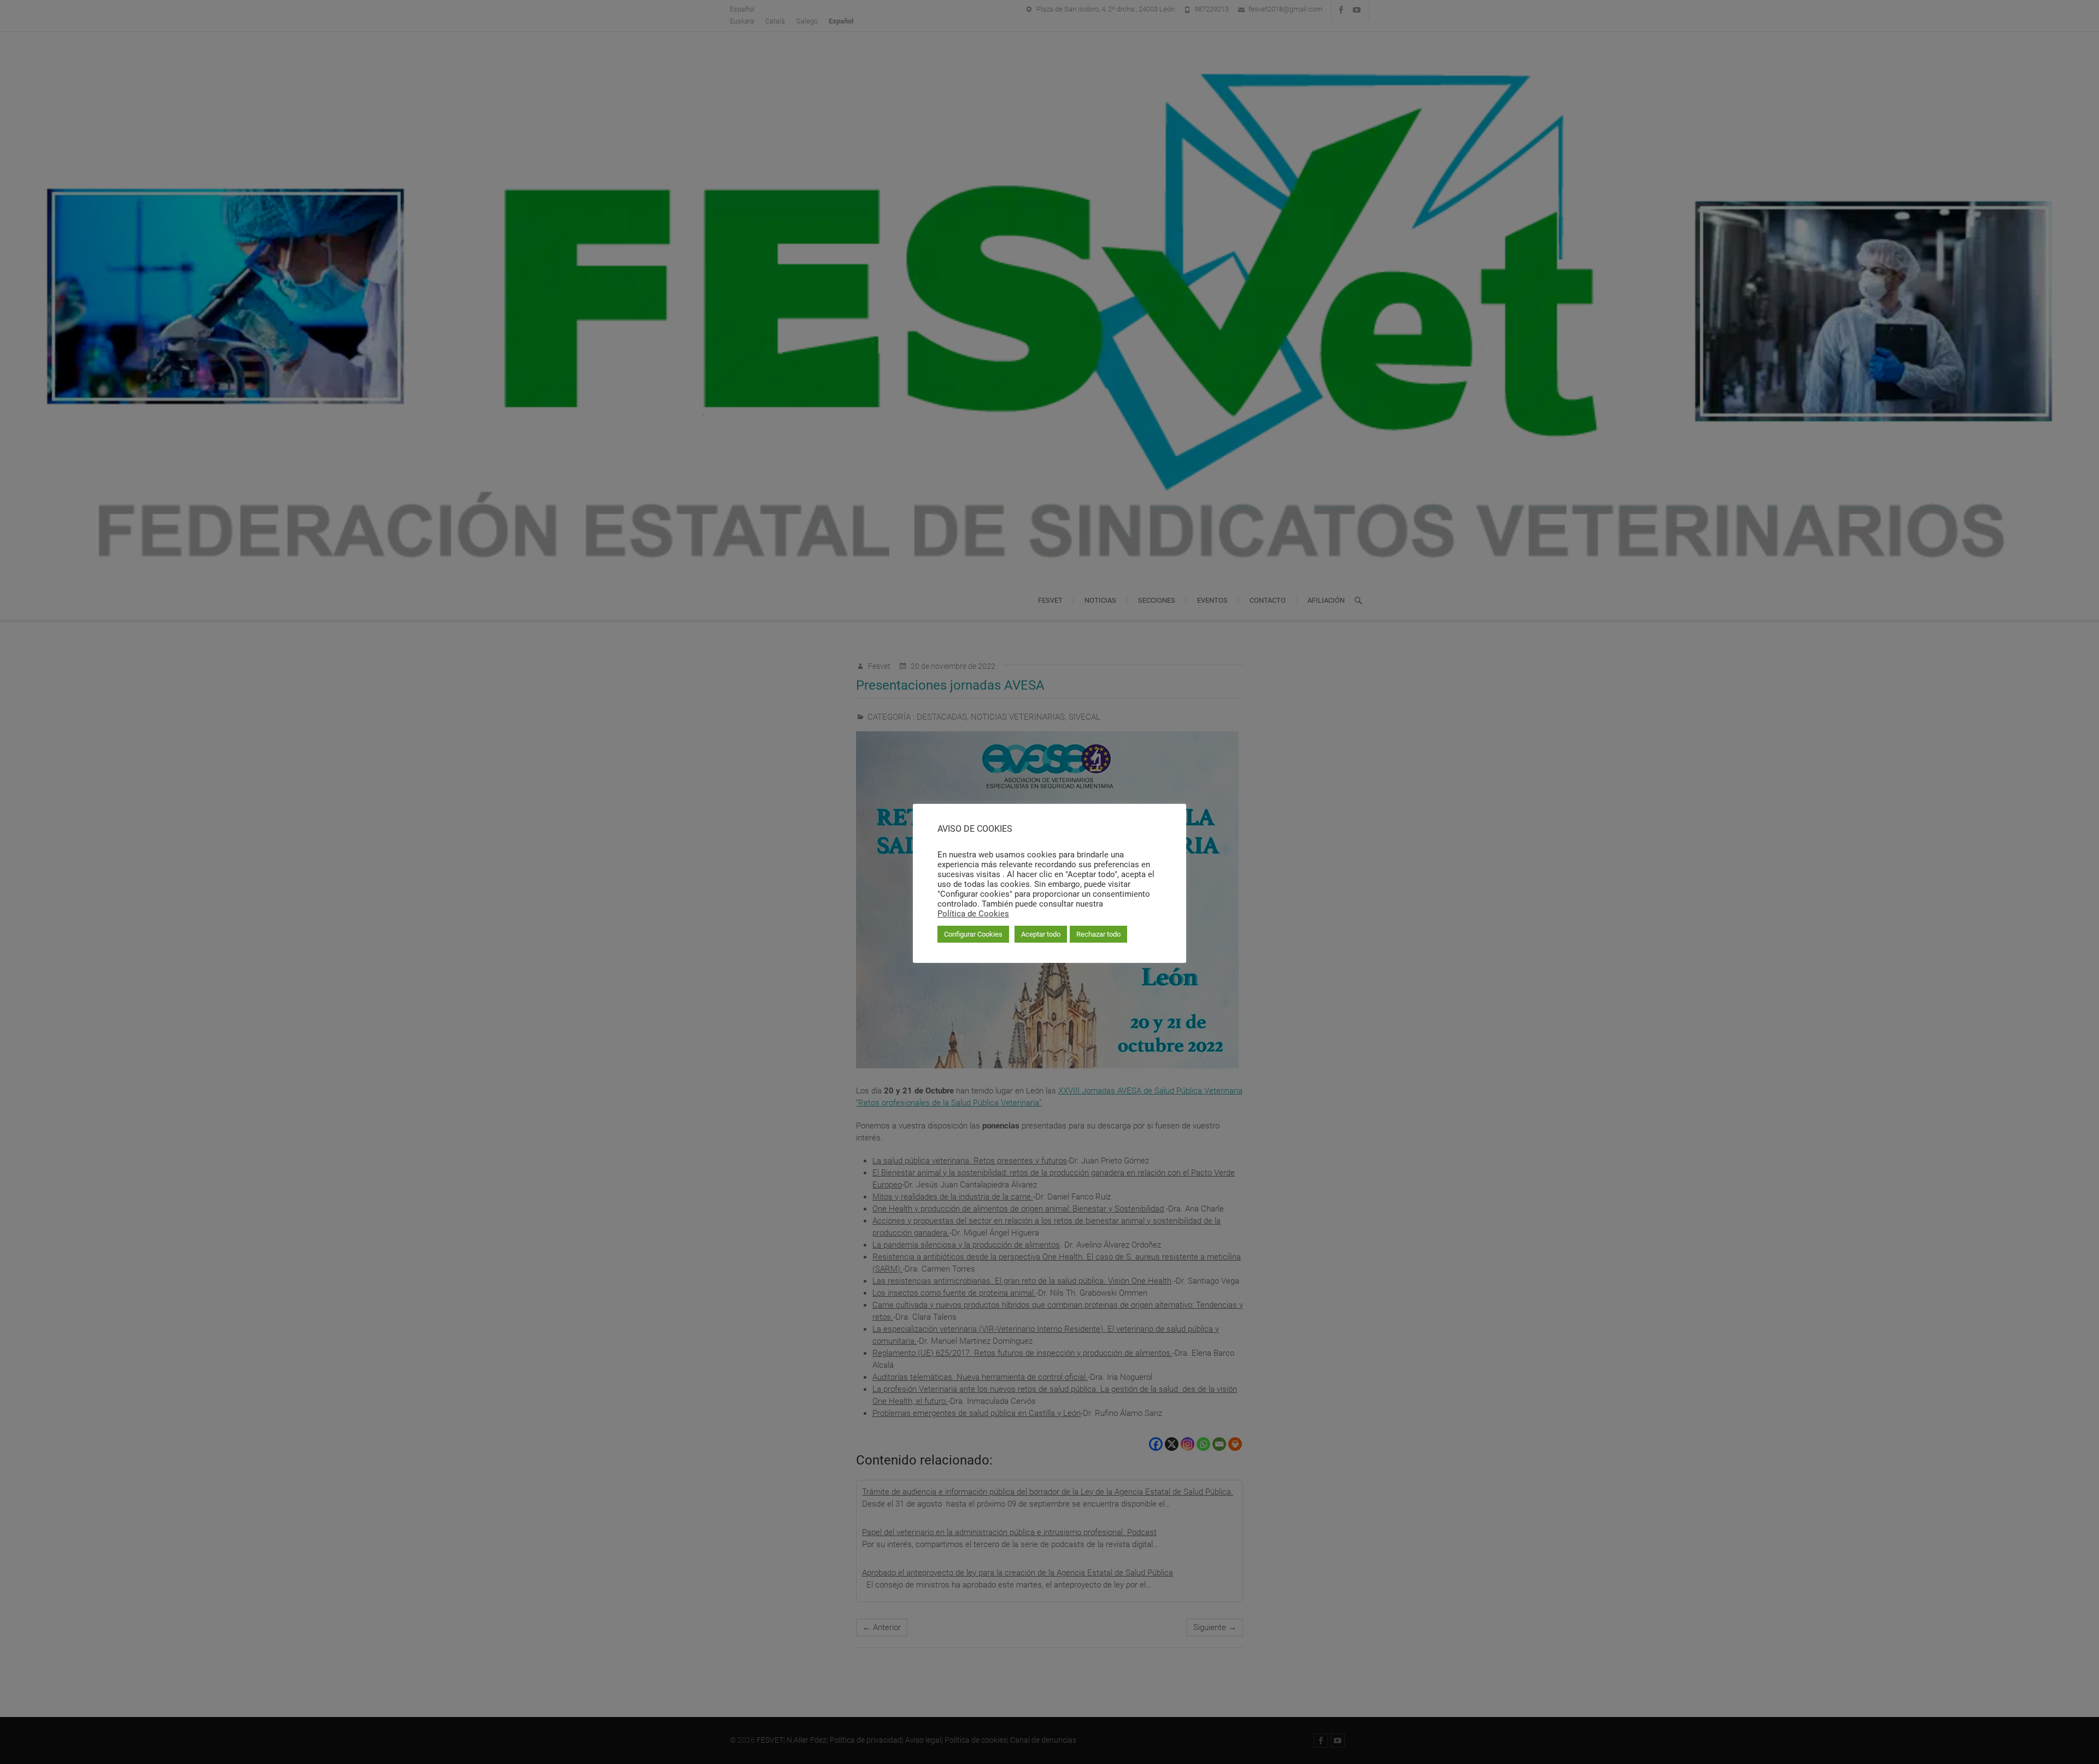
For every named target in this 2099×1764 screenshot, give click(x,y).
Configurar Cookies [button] (973, 934)
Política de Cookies (973, 914)
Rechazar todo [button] (1098, 934)
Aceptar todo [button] (1041, 934)
